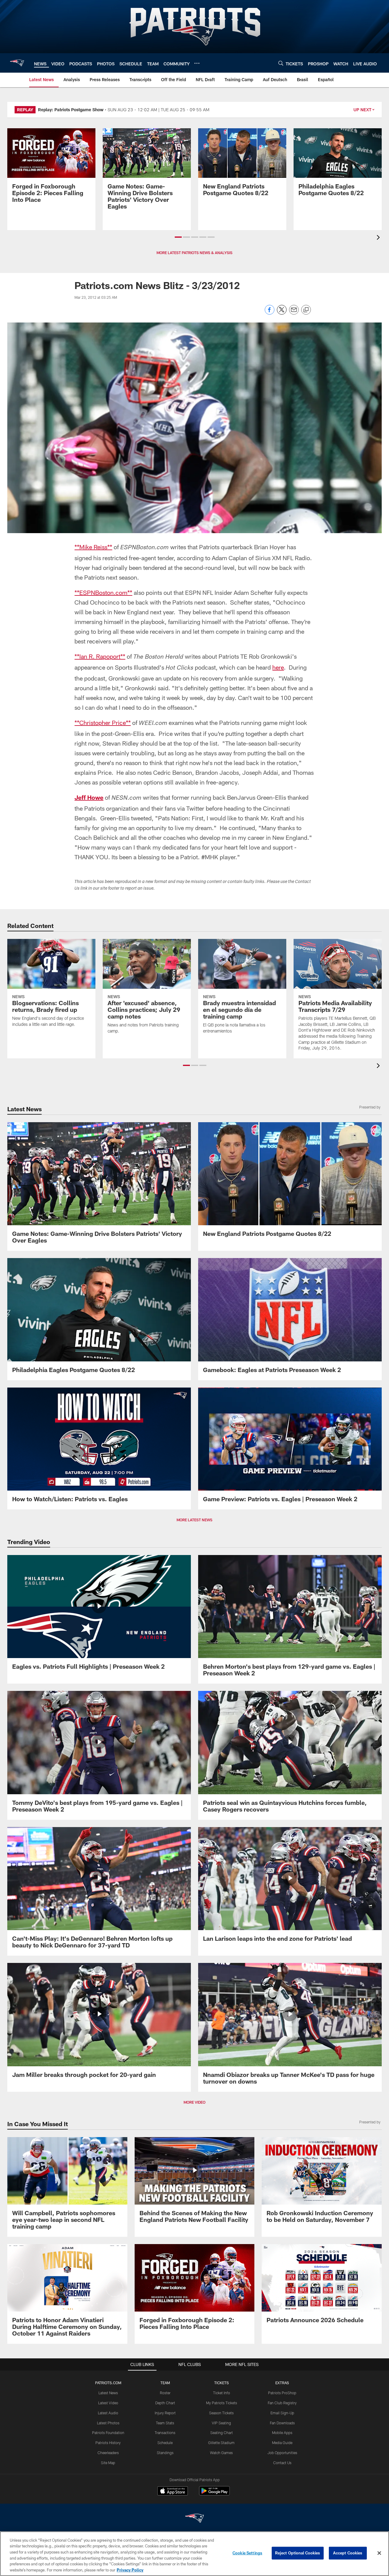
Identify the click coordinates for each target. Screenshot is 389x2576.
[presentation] (379, 238)
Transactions (165, 2433)
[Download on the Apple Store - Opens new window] (173, 2492)
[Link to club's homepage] (17, 63)
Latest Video (108, 2403)
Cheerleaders (108, 2453)
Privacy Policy (130, 2570)
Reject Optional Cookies (298, 2553)
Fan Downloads (282, 2423)
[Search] (281, 63)
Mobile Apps (282, 2433)
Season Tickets (221, 2413)
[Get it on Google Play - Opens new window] (214, 2494)
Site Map (108, 2463)
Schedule (165, 2443)
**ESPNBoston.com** (103, 592)
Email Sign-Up (282, 2413)
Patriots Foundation (108, 2433)
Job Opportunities (282, 2453)
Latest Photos (108, 2423)
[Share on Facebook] (270, 313)
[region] (194, 2554)
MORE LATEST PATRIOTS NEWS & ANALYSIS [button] (194, 253)
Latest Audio (108, 2413)
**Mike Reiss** (93, 547)
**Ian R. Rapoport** (100, 656)
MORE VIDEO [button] (194, 2102)
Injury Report (165, 2413)
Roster (165, 2393)
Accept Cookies (348, 2553)
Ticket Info (222, 2393)
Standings (165, 2453)
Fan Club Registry (282, 2403)
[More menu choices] (197, 63)
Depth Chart (165, 2403)
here (278, 667)
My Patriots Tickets (222, 2403)
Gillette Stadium (221, 2443)
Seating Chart (222, 2433)
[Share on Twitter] (282, 313)
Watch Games (221, 2453)
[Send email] (294, 313)
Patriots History (108, 2443)
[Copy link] (306, 310)
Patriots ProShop (282, 2393)
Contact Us (282, 2463)
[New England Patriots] (194, 2519)
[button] (178, 237)
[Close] (379, 2553)
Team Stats (165, 2423)
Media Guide (282, 2443)
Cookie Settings (247, 2553)
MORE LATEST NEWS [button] (194, 1520)
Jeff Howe (89, 797)
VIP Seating (221, 2423)
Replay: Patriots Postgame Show (71, 110)
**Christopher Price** (103, 722)
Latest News (108, 2393)
